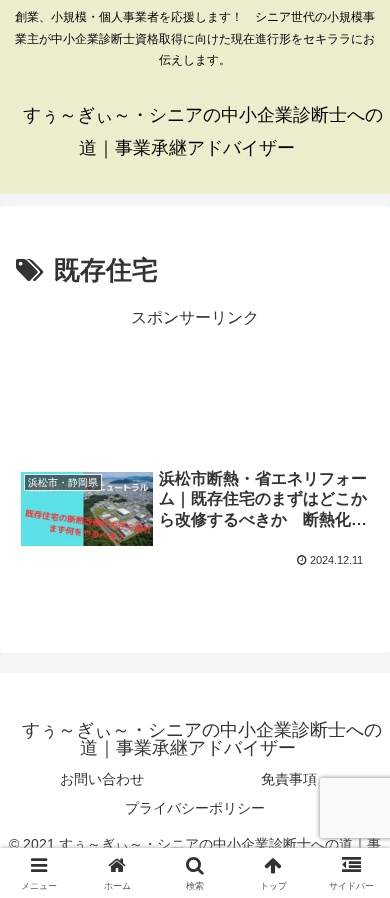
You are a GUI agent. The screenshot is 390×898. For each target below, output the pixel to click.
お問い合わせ (102, 779)
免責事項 (289, 779)
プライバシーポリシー (195, 808)
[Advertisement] (195, 384)
